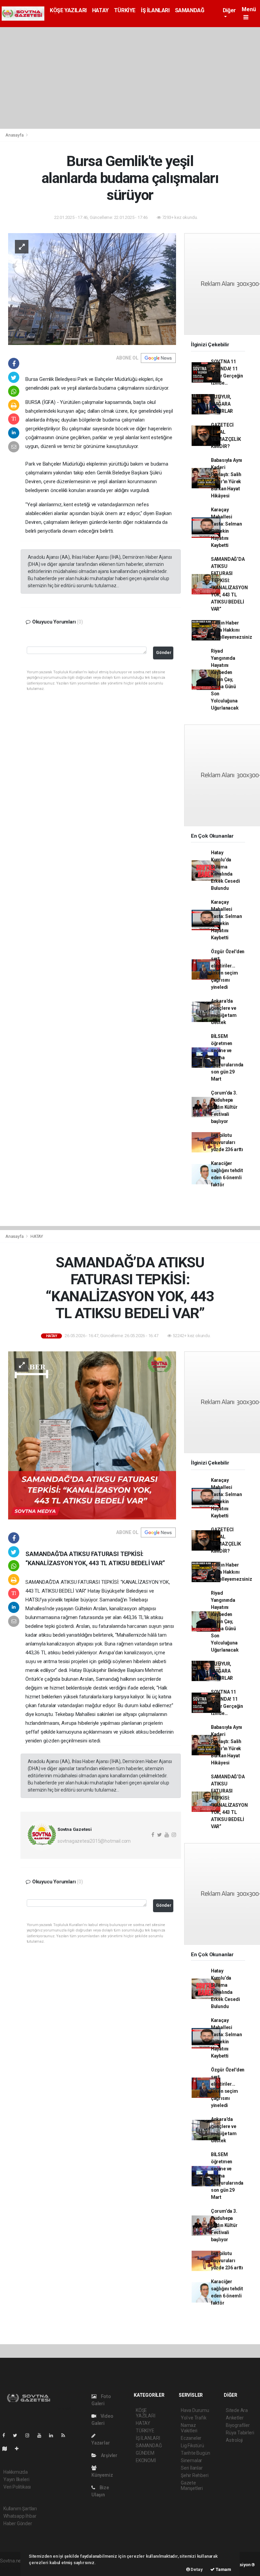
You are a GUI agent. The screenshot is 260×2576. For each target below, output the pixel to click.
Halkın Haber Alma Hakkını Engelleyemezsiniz (232, 630)
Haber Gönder (18, 2523)
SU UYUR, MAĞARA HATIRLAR (222, 404)
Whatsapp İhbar (20, 2516)
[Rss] (66, 2435)
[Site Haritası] (7, 2449)
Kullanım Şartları (20, 2509)
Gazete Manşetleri (192, 2486)
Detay (196, 2569)
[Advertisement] (130, 78)
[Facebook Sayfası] (6, 2435)
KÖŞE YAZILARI (68, 10)
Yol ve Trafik (194, 2418)
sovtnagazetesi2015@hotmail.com (94, 1841)
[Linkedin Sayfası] (54, 2435)
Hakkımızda (16, 2472)
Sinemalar (191, 2460)
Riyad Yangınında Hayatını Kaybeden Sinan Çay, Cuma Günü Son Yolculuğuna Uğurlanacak (225, 679)
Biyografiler (238, 2425)
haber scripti (13, 2568)
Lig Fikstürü (192, 2446)
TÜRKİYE (125, 10)
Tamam (223, 2569)
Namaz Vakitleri (189, 2428)
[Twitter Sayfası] (18, 2435)
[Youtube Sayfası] (42, 2435)
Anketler (235, 2418)
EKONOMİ (146, 2460)
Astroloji (234, 2440)
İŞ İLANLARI (155, 10)
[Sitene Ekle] (19, 2449)
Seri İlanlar (192, 2468)
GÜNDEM (145, 2453)
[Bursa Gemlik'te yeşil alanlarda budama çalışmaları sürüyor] (92, 288)
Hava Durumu (195, 2410)
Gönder (164, 652)
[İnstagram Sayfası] (30, 2435)
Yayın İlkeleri (16, 2479)
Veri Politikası (17, 2487)
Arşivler (109, 2455)
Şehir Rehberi (195, 2475)
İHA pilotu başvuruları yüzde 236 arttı (227, 1142)
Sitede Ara (237, 2410)
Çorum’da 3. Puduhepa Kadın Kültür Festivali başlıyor (224, 1107)
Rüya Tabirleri (240, 2433)
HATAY (100, 10)
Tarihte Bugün (196, 2453)
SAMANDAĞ (190, 10)
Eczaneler (191, 2438)
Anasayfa (15, 135)
